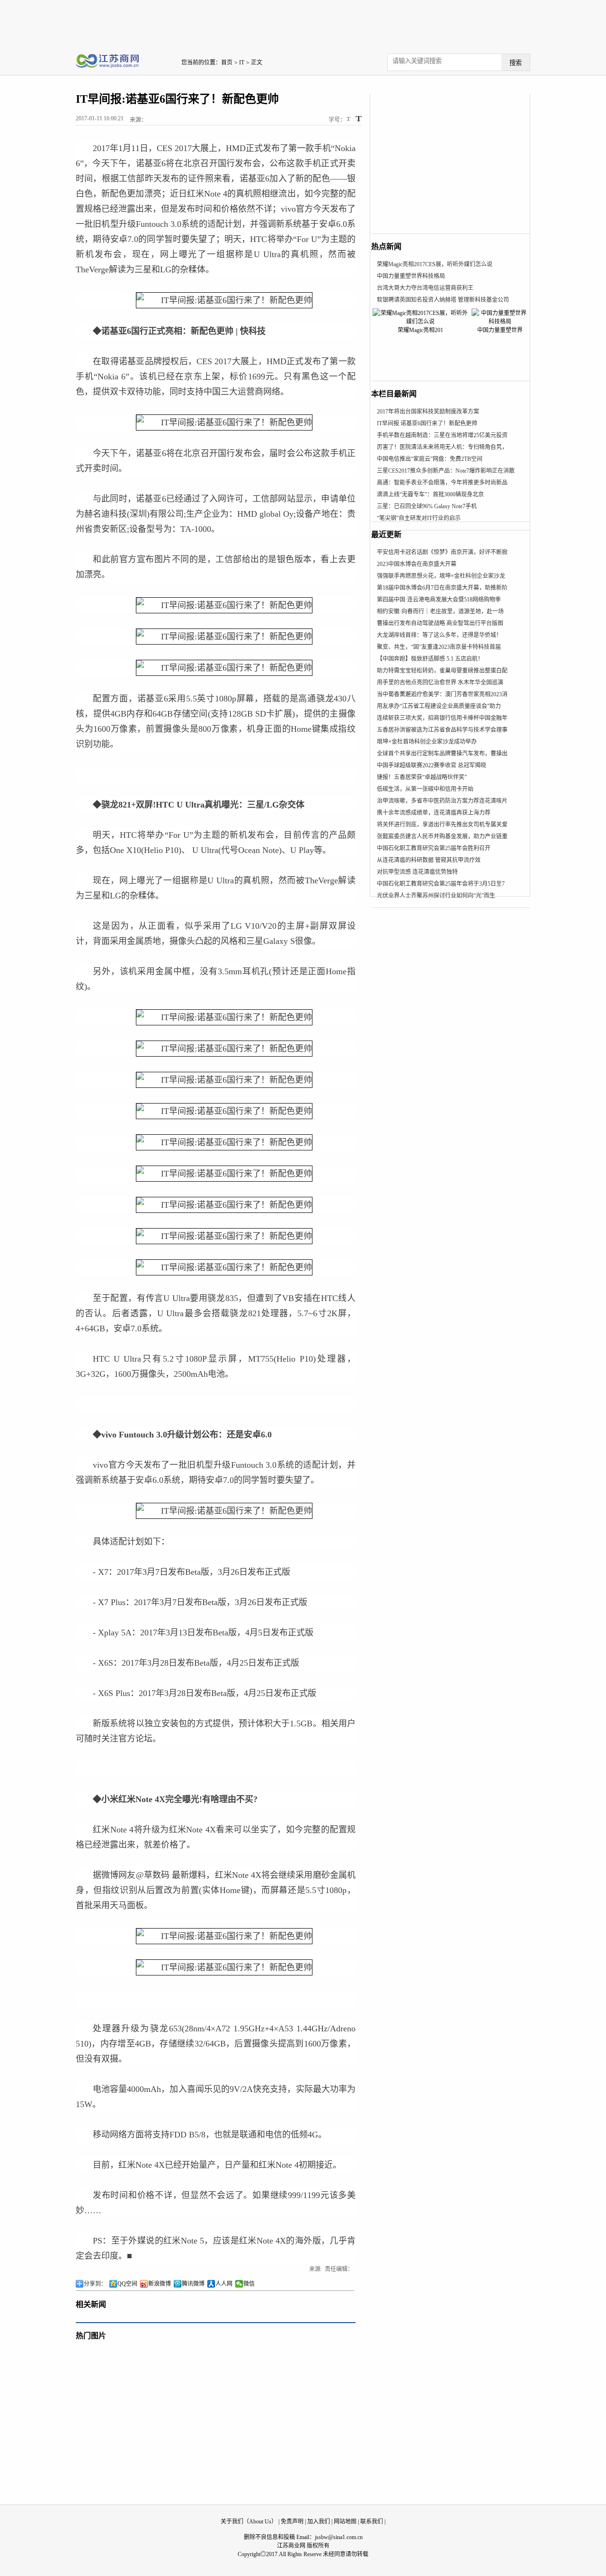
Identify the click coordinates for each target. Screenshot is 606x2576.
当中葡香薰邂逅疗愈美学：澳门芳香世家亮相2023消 (442, 694)
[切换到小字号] (349, 120)
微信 (249, 2284)
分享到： (95, 2284)
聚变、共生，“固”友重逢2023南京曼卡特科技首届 (439, 647)
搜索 (516, 63)
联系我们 (372, 2522)
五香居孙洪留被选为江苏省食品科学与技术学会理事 (442, 730)
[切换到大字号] (359, 119)
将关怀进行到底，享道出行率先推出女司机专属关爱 (442, 825)
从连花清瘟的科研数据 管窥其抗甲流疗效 (429, 860)
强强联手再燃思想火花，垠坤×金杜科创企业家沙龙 (441, 576)
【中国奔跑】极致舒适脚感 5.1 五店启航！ (430, 659)
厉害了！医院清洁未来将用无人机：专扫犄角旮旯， (442, 447)
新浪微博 (160, 2284)
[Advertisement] (303, 21)
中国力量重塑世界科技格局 (411, 276)
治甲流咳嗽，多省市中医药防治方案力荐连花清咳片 (442, 801)
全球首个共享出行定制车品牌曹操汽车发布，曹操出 (442, 754)
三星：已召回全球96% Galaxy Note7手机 (427, 506)
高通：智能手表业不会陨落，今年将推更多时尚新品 (442, 483)
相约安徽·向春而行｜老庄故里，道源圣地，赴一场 (440, 611)
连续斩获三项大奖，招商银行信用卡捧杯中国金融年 (442, 718)
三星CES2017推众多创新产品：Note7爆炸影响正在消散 (446, 471)
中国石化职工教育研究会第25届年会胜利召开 (434, 848)
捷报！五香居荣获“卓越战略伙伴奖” (422, 777)
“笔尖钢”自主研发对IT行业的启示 (419, 518)
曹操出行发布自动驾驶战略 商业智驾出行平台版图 (440, 623)
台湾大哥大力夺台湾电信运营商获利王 (425, 288)
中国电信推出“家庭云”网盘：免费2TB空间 (430, 459)
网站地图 (345, 2522)
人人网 (224, 2284)
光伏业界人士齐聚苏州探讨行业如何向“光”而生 (436, 896)
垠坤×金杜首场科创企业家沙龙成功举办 (427, 742)
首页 (227, 63)
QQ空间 (127, 2284)
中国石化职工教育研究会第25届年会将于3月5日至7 (441, 884)
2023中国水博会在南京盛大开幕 (417, 564)
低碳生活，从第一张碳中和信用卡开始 (425, 789)
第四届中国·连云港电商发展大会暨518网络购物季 (439, 600)
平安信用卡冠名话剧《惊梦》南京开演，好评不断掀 (442, 552)
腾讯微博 (193, 2284)
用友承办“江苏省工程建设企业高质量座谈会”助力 (439, 706)
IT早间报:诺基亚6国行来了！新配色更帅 (427, 423)
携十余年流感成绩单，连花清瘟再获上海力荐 (434, 813)
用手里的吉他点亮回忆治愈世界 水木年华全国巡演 (440, 682)
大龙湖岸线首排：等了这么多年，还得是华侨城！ (439, 635)
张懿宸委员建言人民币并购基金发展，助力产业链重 (442, 836)
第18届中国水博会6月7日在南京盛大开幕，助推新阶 (442, 588)
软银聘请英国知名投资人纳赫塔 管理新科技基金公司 (443, 300)
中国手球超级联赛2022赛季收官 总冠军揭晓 (432, 765)
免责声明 (292, 2522)
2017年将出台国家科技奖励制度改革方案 (428, 412)
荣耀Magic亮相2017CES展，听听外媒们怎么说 (435, 264)
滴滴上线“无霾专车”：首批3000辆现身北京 (430, 494)
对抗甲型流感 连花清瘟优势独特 (417, 872)
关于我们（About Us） (249, 2522)
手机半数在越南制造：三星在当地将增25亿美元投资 (442, 435)
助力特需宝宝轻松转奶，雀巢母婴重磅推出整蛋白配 (442, 671)
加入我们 (319, 2522)
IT (242, 63)
